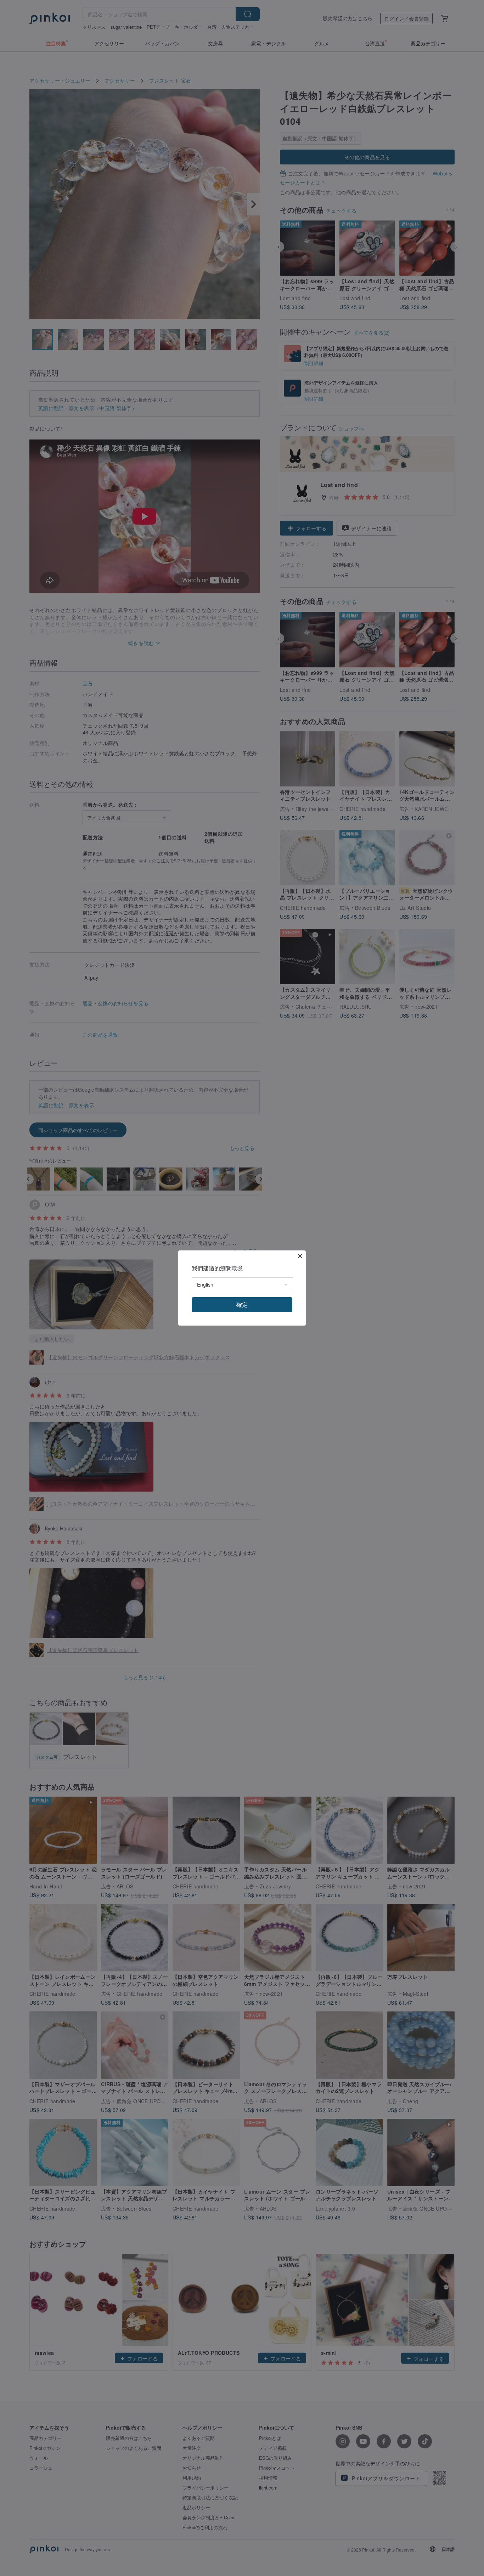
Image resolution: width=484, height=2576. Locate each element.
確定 (242, 1304)
